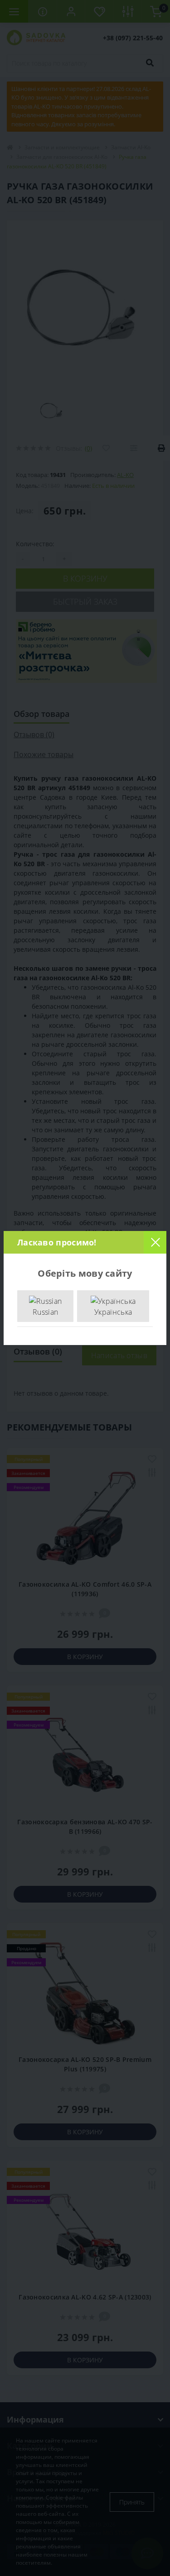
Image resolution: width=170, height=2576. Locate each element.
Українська (113, 1312)
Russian (45, 1312)
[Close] (155, 1242)
